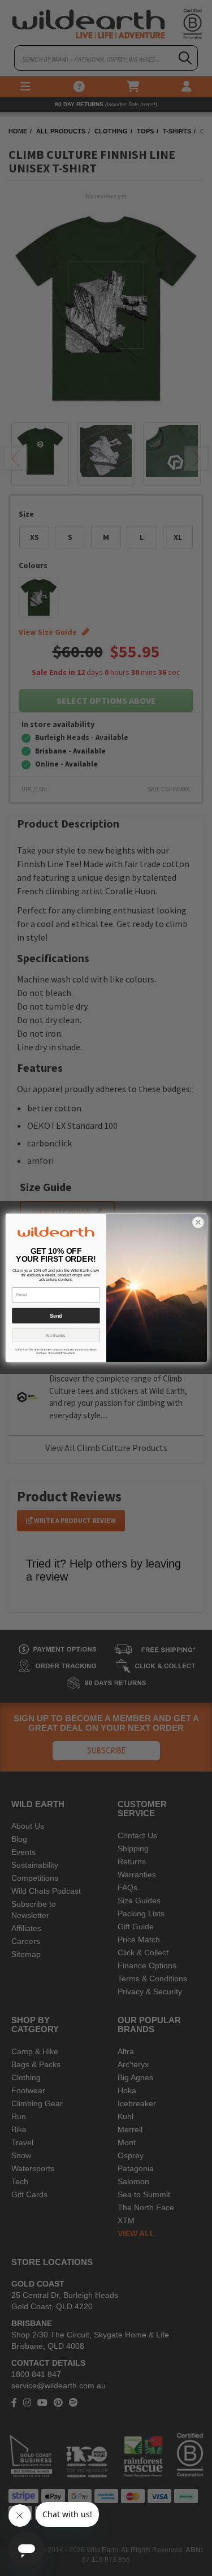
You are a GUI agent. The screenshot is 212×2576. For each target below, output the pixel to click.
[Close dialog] (198, 1223)
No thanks (56, 1336)
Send (55, 1316)
